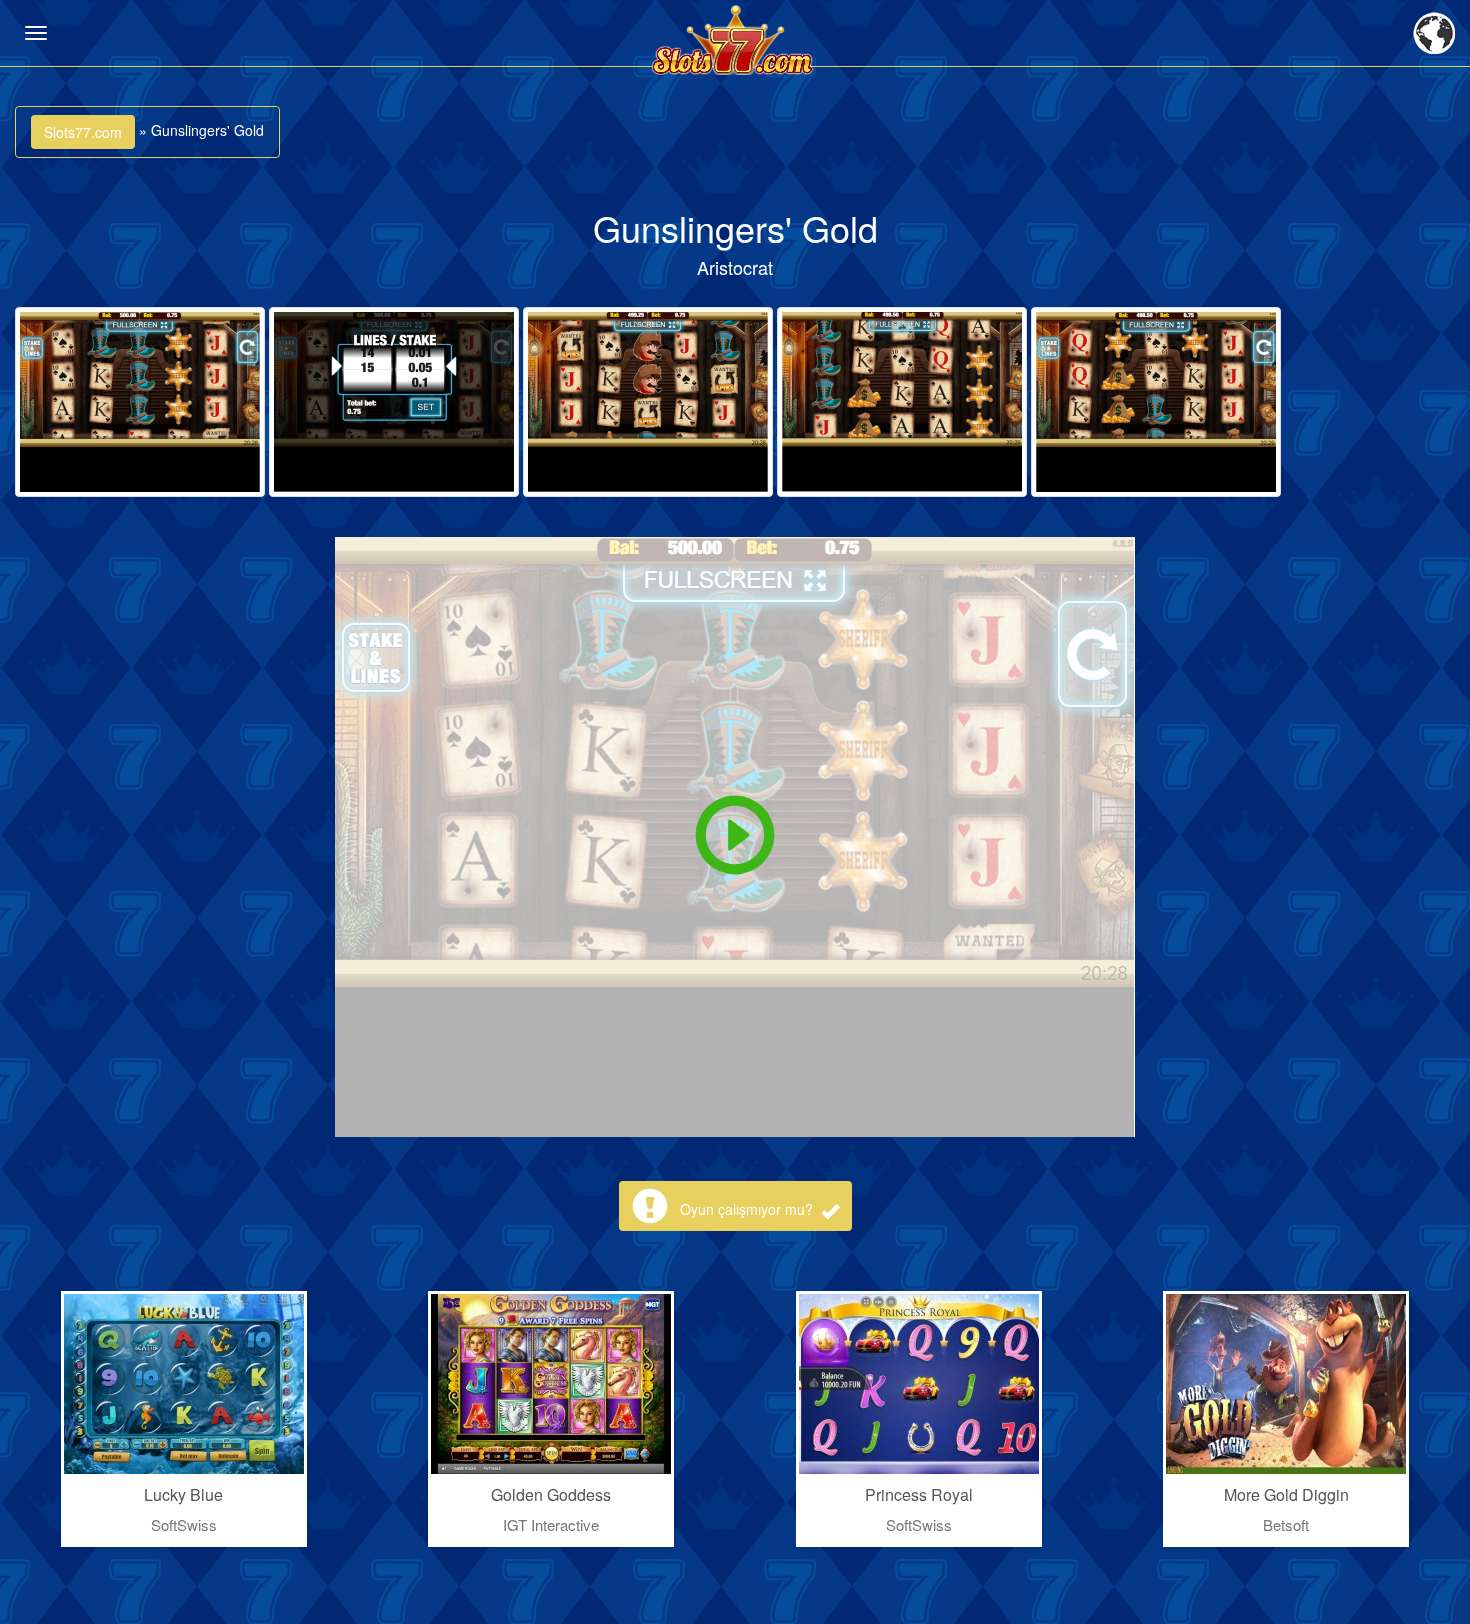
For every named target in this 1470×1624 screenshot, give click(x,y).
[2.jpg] (394, 402)
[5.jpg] (1156, 402)
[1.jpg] (140, 402)
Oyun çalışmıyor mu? (748, 1209)
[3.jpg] (648, 402)
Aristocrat (735, 267)
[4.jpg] (902, 402)
